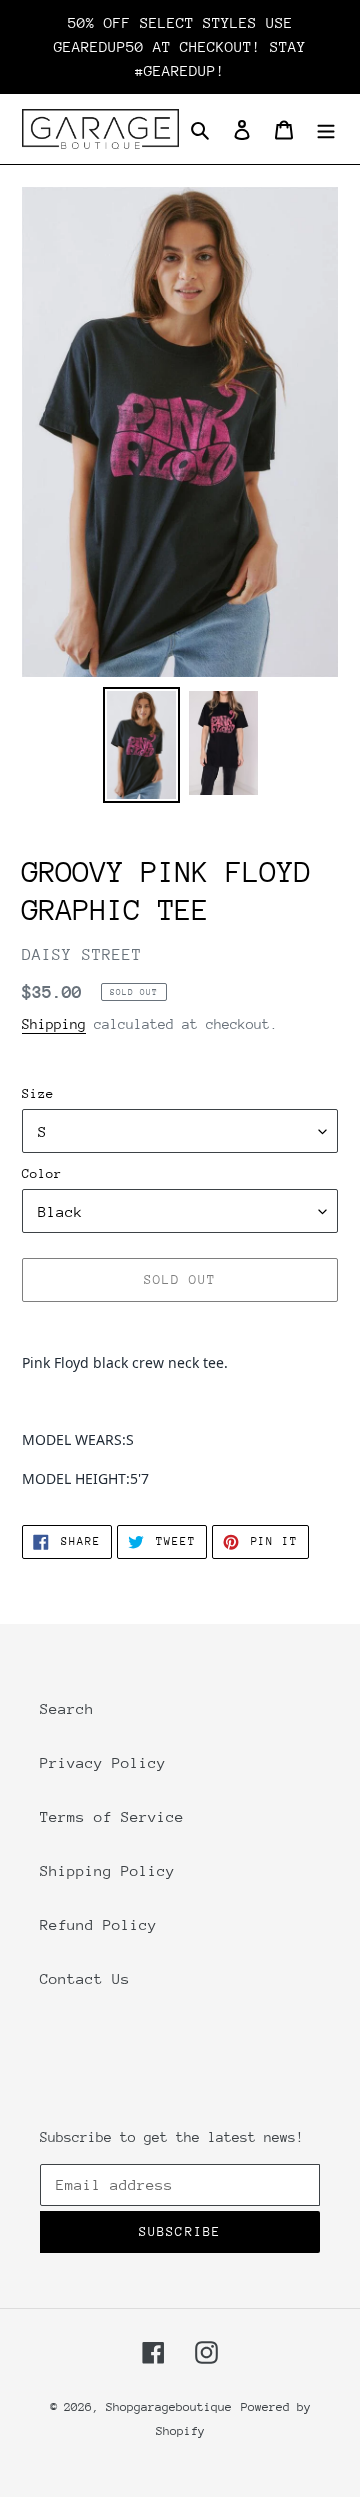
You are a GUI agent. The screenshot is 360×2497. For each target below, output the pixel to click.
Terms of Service (112, 1816)
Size (38, 1093)
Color (42, 1173)
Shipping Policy (107, 1870)
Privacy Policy (103, 1762)
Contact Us (85, 1978)
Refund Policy (98, 1924)
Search (67, 1708)
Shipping (54, 1024)
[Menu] (326, 129)
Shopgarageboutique (169, 2407)
